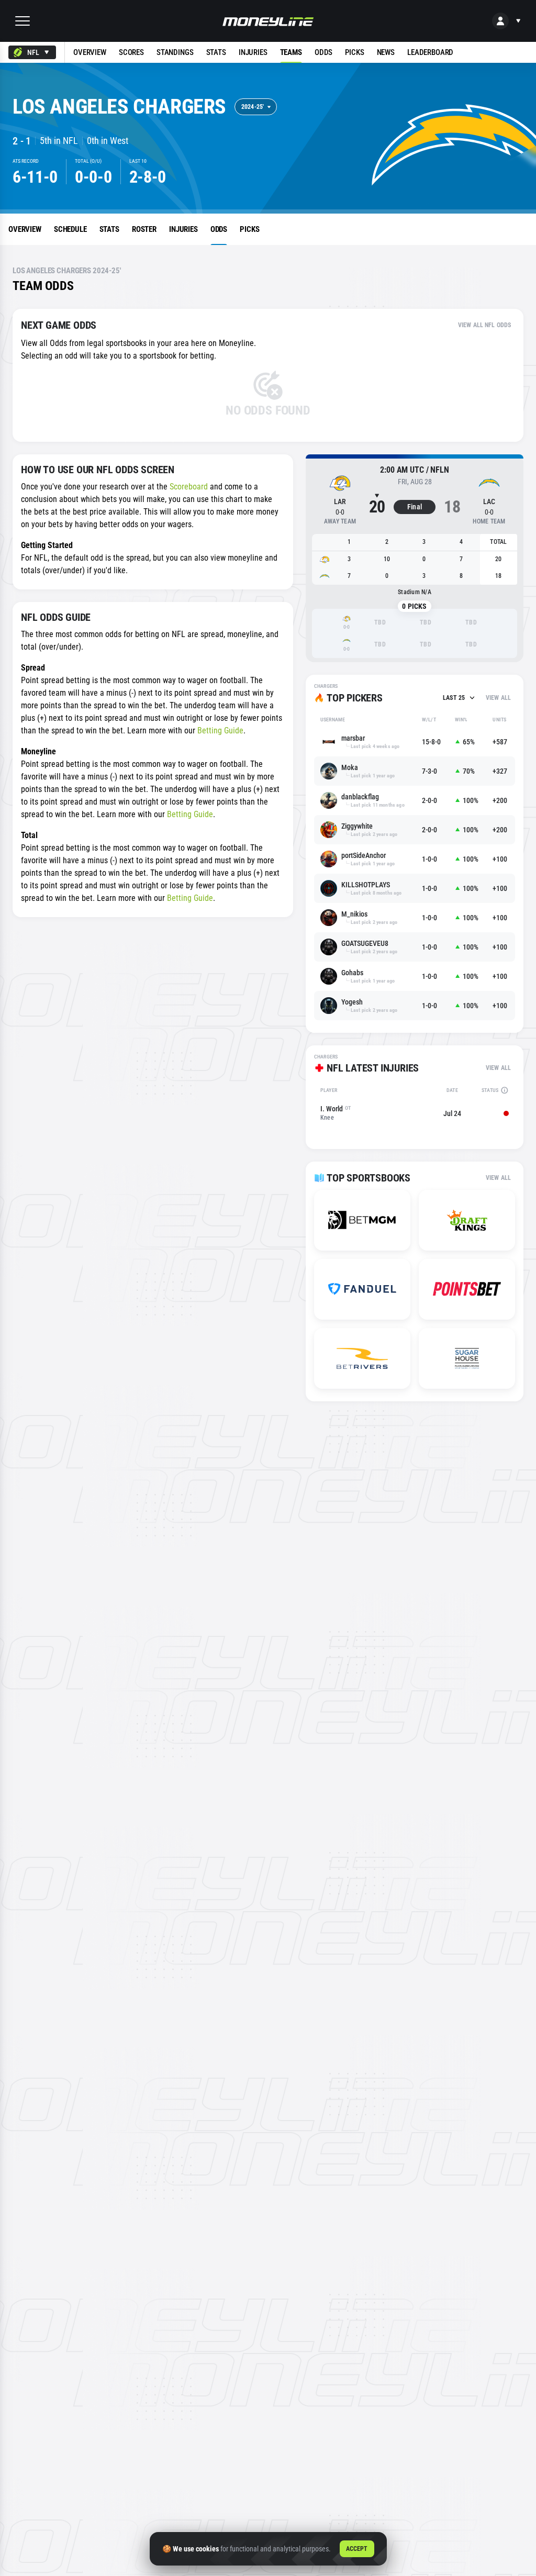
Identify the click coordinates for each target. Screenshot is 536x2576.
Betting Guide (220, 731)
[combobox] (32, 52)
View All (498, 698)
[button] (23, 21)
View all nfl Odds (484, 325)
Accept (357, 2549)
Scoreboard (189, 487)
